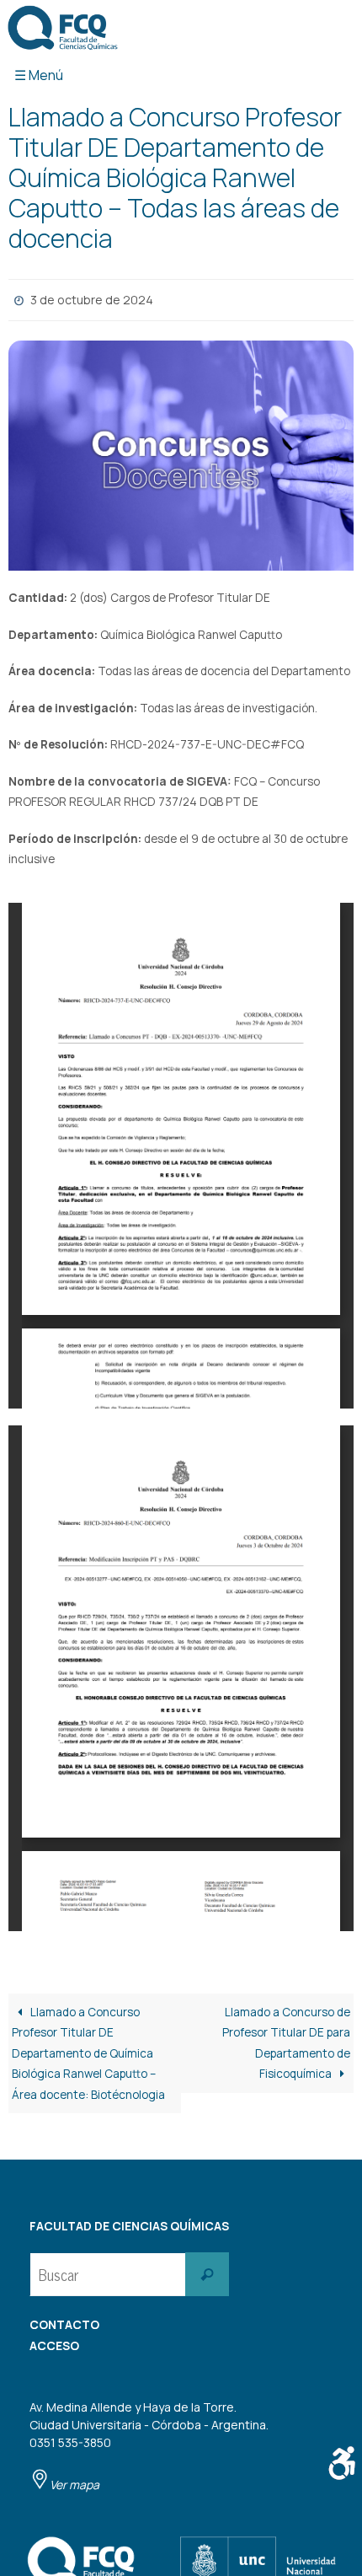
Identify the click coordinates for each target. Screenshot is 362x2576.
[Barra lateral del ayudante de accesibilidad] (342, 2463)
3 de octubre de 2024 (92, 298)
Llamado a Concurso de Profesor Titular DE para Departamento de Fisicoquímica (286, 2039)
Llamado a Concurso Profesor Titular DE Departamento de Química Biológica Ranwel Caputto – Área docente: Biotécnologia (88, 2049)
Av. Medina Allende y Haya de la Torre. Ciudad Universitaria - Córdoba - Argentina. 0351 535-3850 (149, 2442)
